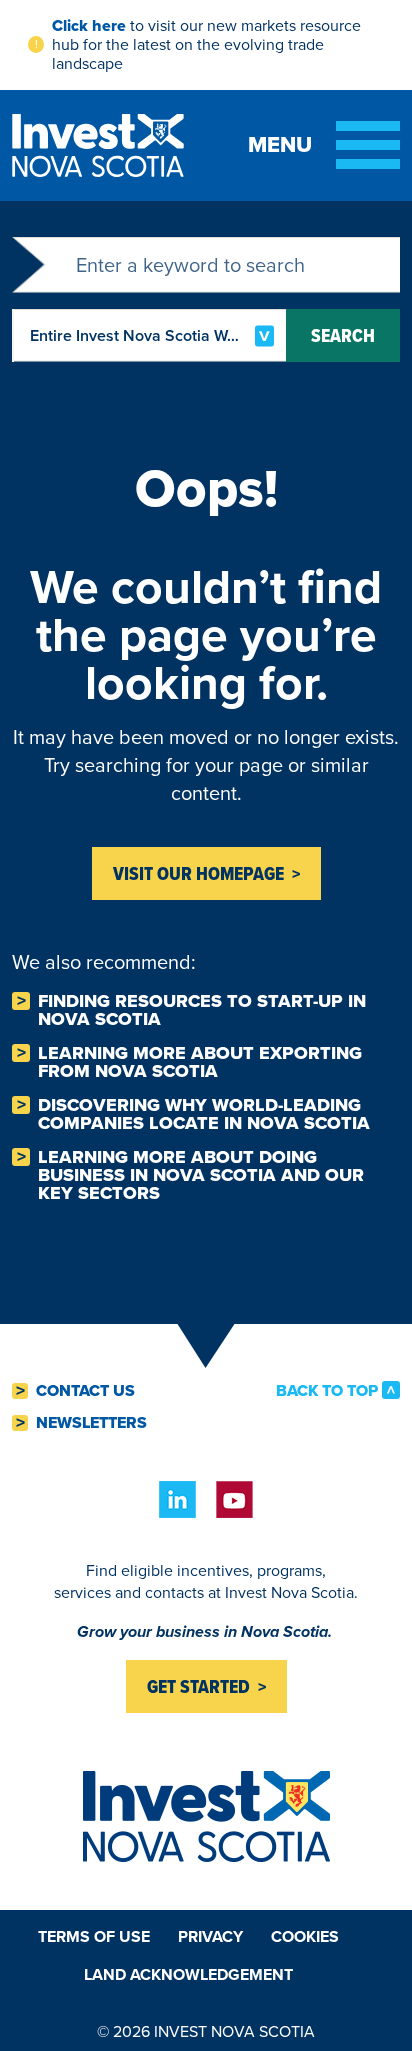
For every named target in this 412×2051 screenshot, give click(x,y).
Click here (89, 25)
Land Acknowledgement (188, 1974)
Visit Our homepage (198, 873)
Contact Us (85, 1391)
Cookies (305, 1936)
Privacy (210, 1936)
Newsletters (91, 1423)
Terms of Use (94, 1936)
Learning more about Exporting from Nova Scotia (200, 1062)
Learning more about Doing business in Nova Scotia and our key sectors (201, 1175)
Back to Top (327, 1390)
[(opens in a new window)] (177, 1499)
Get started (198, 1686)
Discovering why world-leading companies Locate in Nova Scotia (204, 1114)
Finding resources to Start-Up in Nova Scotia (202, 1010)
